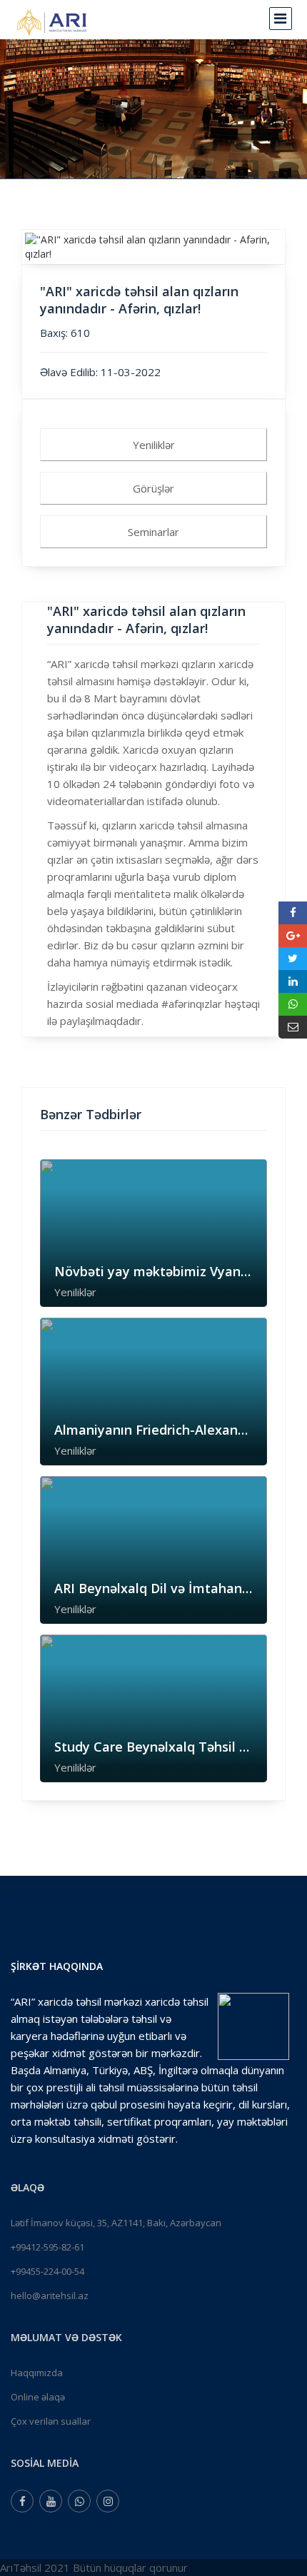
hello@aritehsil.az (50, 2295)
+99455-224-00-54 (47, 2271)
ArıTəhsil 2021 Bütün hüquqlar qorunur (94, 2567)
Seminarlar (153, 532)
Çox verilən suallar (51, 2421)
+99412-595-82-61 (47, 2247)
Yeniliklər (154, 445)
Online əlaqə (38, 2397)
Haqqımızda (37, 2373)
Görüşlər (153, 488)
